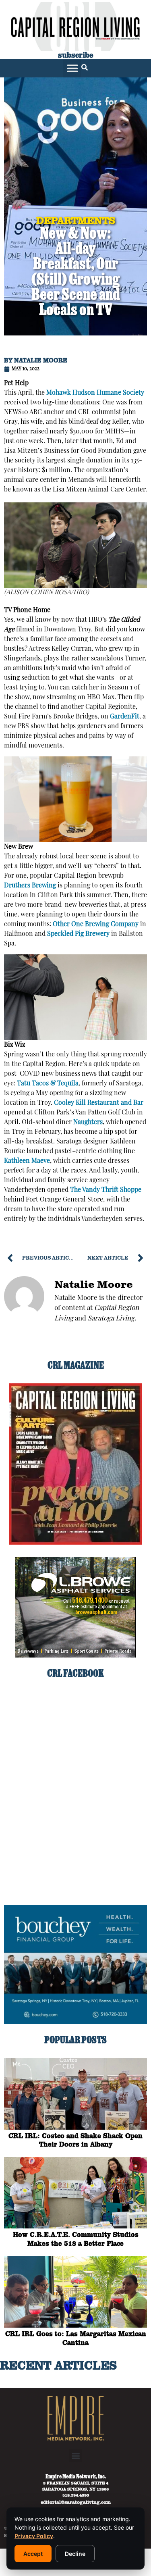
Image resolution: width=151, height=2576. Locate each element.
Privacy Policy (34, 2536)
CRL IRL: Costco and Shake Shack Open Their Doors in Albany (75, 2140)
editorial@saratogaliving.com (76, 2502)
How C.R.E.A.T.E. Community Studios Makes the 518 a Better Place (76, 2239)
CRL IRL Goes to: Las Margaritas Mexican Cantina (76, 2338)
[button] (72, 68)
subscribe (76, 55)
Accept (33, 2554)
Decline (75, 2554)
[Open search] (85, 68)
